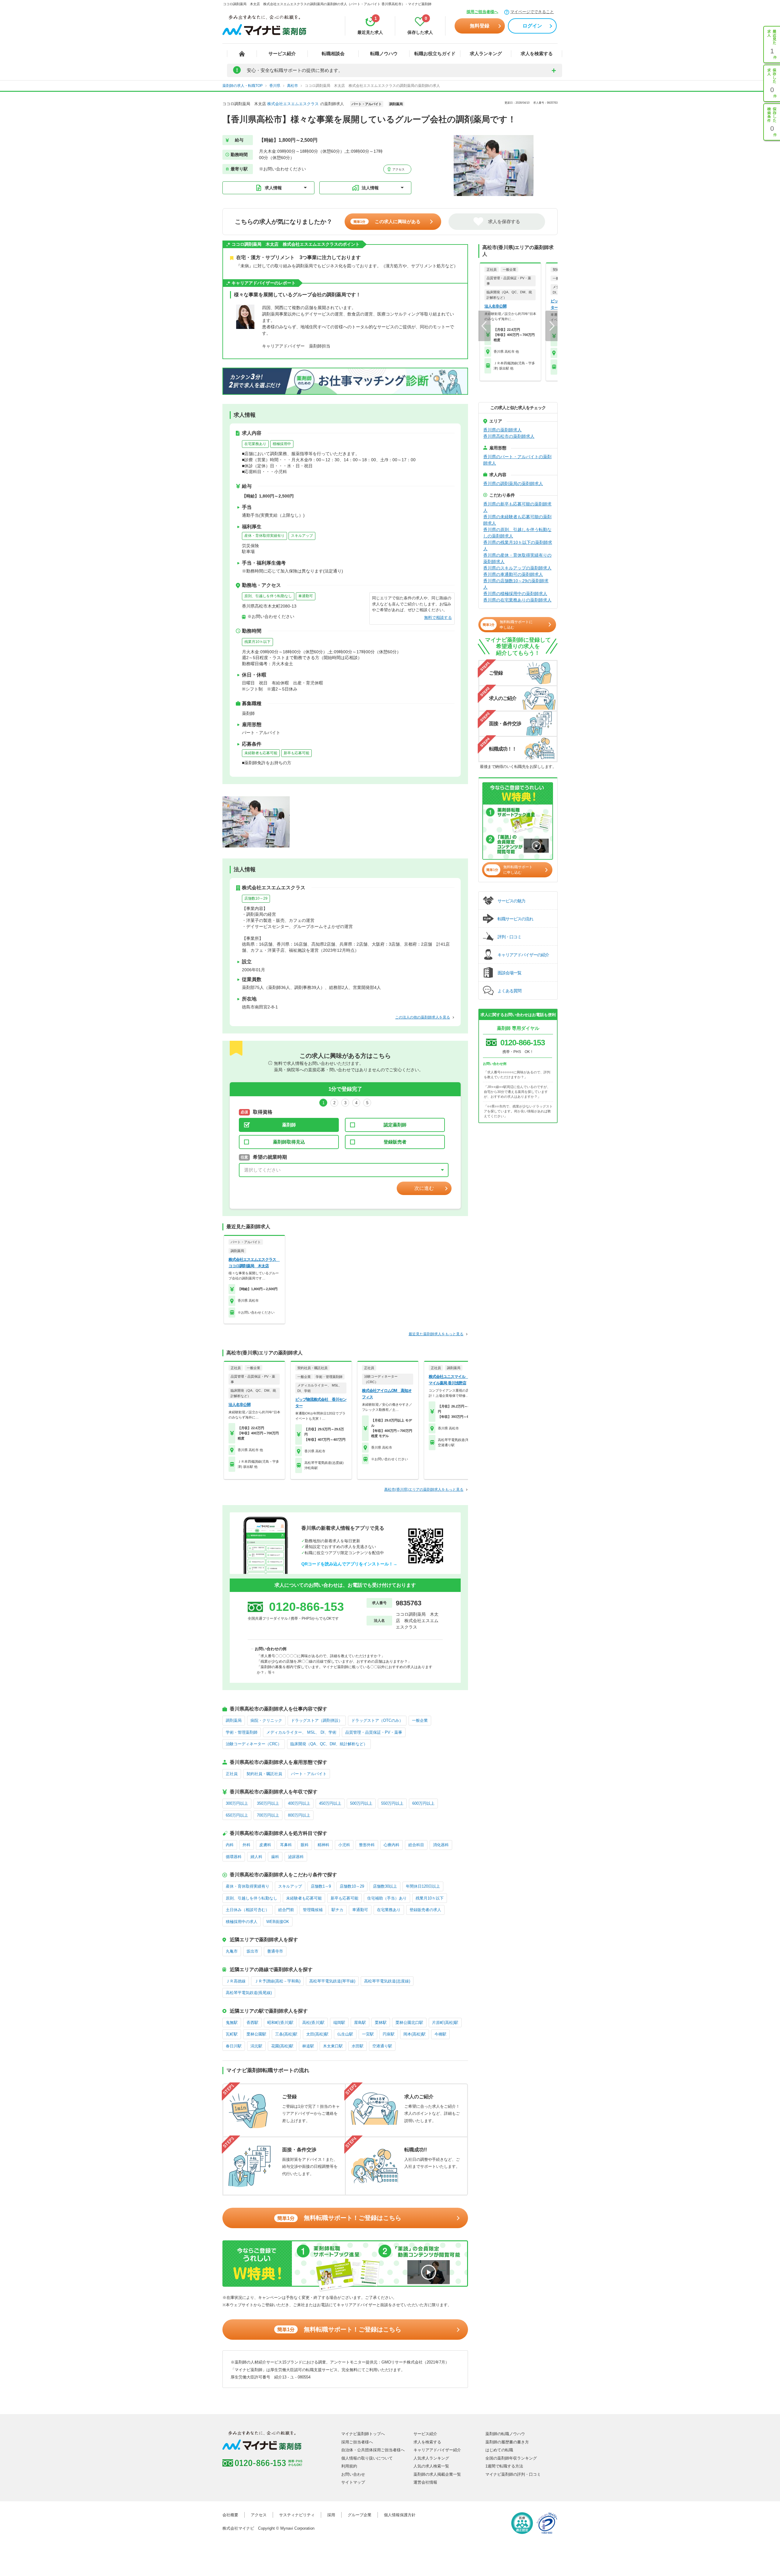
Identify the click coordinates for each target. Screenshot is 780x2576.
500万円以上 (361, 1803)
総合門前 (286, 1910)
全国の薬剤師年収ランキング (511, 2458)
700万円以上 (268, 1815)
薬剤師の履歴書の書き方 (507, 2442)
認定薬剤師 (395, 1125)
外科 (246, 1845)
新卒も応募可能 (296, 753)
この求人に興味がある (387, 221)
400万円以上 (299, 1803)
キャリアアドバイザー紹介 (437, 2450)
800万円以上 (299, 1815)
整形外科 (367, 1845)
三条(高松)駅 (286, 2034)
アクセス (398, 169)
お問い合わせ (353, 2474)
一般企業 (420, 1720)
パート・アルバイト (309, 1774)
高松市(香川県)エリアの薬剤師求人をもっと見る (424, 1490)
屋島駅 (360, 2023)
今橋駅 (440, 2034)
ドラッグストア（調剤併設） (317, 1720)
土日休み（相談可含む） (248, 1910)
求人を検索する (537, 54)
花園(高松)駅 (282, 2046)
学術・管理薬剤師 (242, 1732)
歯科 (275, 1857)
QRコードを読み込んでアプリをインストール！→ (349, 1564)
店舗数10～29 (256, 898)
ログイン (532, 26)
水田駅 (358, 2046)
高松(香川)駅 (313, 2023)
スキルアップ (302, 536)
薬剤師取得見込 (289, 1142)
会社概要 (230, 2515)
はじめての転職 (499, 2450)
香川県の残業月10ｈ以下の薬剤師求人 (518, 546)
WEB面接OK (278, 1922)
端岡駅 (339, 2023)
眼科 (305, 1845)
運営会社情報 (425, 2482)
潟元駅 (256, 2046)
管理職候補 (313, 1910)
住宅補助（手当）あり (387, 1898)
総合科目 (416, 1845)
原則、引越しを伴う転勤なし (268, 596)
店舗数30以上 (385, 1886)
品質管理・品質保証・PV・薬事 (374, 1732)
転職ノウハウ (384, 54)
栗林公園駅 (256, 2034)
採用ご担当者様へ (482, 12)
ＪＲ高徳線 (236, 1981)
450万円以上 (330, 1803)
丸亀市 (232, 1951)
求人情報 (273, 188)
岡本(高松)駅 (415, 2034)
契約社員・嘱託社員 (264, 1774)
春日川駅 (234, 2046)
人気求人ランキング (431, 2458)
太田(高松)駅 (317, 2034)
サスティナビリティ (297, 2515)
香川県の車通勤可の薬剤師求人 (513, 574)
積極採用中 (282, 444)
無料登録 (480, 26)
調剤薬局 (234, 1720)
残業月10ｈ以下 (257, 642)
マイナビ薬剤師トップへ (363, 2434)
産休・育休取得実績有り (264, 536)
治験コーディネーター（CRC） (254, 1744)
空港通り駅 (382, 2046)
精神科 (323, 1845)
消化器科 (441, 1845)
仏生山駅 (345, 2034)
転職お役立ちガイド (435, 54)
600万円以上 (423, 1803)
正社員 (232, 1774)
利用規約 (349, 2466)
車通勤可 (306, 596)
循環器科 (234, 1857)
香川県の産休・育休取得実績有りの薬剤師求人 (517, 558)
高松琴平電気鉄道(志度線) (387, 1981)
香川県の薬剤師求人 (502, 430)
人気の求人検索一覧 (431, 2466)
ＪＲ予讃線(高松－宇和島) (277, 1981)
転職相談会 (333, 54)
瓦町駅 (232, 2034)
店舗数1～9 (321, 1886)
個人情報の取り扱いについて (367, 2458)
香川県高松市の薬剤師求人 (509, 436)
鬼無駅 (232, 2023)
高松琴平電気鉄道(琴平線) (332, 1981)
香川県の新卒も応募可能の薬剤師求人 (517, 507)
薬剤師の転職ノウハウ (505, 2434)
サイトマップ (353, 2482)
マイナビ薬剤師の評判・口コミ (513, 2474)
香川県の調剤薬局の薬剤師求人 (513, 483)
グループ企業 (360, 2515)
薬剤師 (289, 1125)
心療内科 (392, 1845)
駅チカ (337, 1910)
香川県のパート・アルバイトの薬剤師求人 (517, 460)
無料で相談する (438, 617)
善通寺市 (275, 1951)
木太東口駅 (333, 2046)
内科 (230, 1845)
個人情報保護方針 (400, 2515)
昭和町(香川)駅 (280, 2023)
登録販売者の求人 (425, 1910)
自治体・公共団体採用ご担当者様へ (373, 2450)
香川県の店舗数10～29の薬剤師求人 (516, 584)
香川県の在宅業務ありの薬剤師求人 (517, 600)
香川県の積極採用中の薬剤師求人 (515, 594)
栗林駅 (381, 2023)
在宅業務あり (255, 444)
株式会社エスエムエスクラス (293, 104)
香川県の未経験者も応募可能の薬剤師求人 (517, 520)
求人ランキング (486, 54)
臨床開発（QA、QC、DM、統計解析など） (329, 1744)
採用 (331, 2515)
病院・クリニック (266, 1720)
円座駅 (389, 2034)
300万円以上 (237, 1803)
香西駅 (252, 2023)
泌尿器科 (296, 1857)
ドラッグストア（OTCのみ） (377, 1720)
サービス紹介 (282, 54)
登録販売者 (395, 1142)
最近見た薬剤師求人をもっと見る (436, 1334)
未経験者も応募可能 (261, 753)
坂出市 (252, 1951)
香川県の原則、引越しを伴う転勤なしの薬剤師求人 (517, 533)
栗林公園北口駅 (409, 2023)
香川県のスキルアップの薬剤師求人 (517, 568)
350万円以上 (268, 1803)
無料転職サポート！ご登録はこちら (339, 2218)
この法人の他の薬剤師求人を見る (423, 1017)
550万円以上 (392, 1803)
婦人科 (256, 1857)
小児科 (344, 1845)
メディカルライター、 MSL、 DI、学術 (301, 1732)
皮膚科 (265, 1845)
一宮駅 (368, 2034)
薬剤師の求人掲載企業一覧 (437, 2474)
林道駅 (308, 2046)
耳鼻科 (286, 1845)
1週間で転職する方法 (504, 2466)
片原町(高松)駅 (445, 2023)
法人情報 (370, 188)
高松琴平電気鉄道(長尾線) (249, 1993)
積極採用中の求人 (242, 1922)
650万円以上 (237, 1815)
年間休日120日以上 (423, 1886)
